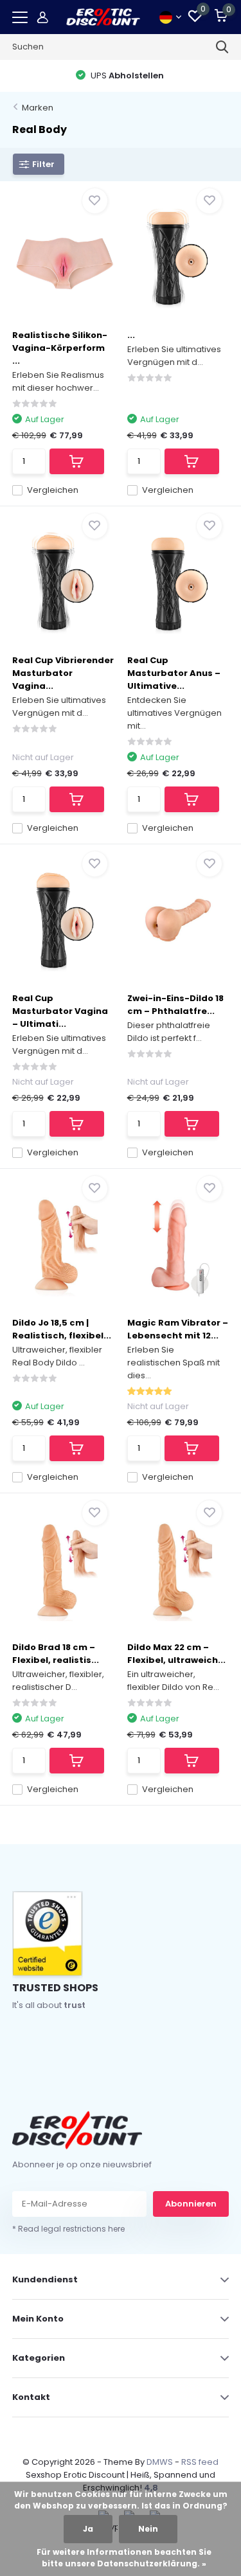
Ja (88, 2529)
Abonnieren (191, 2204)
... (131, 335)
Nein (148, 2529)
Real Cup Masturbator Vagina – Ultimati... (60, 1011)
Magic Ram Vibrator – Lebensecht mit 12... (178, 1329)
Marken (38, 108)
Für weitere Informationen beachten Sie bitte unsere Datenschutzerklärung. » (124, 2558)
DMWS (160, 2462)
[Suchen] (222, 47)
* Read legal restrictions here (68, 2229)
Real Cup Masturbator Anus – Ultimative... (174, 673)
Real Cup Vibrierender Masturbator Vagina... (63, 673)
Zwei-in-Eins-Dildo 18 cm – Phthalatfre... (175, 1005)
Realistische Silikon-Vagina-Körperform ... (60, 348)
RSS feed (200, 2462)
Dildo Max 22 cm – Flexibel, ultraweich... (176, 1654)
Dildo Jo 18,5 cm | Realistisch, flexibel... (62, 1329)
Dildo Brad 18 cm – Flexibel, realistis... (56, 1654)
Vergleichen (53, 490)
